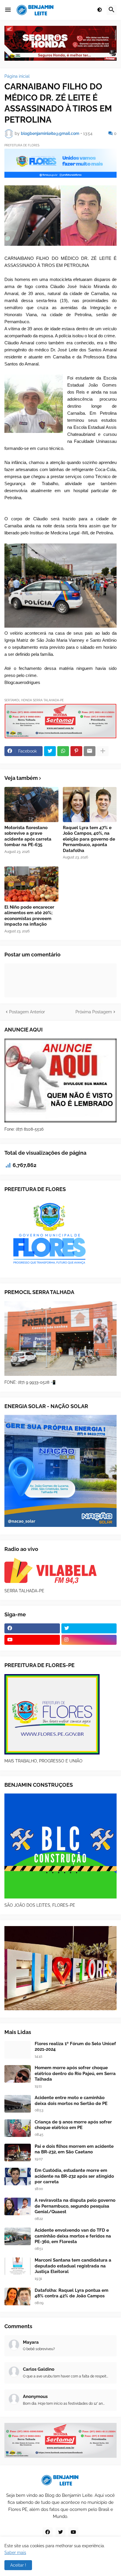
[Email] (90, 751)
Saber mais (15, 2553)
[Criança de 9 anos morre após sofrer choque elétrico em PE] (18, 2128)
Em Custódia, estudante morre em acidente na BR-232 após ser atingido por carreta (74, 2176)
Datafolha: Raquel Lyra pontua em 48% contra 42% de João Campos (72, 2293)
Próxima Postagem (94, 1012)
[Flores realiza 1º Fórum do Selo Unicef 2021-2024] (18, 2050)
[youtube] (32, 1640)
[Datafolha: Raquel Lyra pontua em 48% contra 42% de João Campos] (18, 2296)
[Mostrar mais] (103, 751)
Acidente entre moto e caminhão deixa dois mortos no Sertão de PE (71, 2101)
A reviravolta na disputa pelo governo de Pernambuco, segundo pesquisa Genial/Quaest (75, 2206)
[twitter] (89, 1628)
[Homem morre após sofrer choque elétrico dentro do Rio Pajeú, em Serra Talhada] (18, 2074)
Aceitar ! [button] (18, 2565)
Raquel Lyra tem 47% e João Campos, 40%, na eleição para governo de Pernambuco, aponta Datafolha (89, 839)
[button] (8, 10)
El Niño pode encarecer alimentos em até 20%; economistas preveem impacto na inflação (29, 916)
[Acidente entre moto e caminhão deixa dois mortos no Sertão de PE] (18, 2104)
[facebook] (32, 1628)
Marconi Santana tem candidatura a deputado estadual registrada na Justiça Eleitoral (73, 2266)
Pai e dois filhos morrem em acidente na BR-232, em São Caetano (74, 2149)
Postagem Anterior (27, 1012)
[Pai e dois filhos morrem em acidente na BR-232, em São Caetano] (18, 2152)
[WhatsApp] (63, 751)
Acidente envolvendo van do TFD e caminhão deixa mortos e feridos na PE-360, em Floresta (73, 2236)
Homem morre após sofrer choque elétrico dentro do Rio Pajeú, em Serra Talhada (75, 2073)
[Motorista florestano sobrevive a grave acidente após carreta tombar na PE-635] (31, 805)
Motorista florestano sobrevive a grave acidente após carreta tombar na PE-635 (28, 836)
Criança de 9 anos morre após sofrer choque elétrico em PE (73, 2125)
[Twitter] (50, 751)
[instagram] (89, 1640)
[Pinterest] (76, 751)
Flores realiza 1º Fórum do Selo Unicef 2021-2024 (75, 2047)
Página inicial (17, 76)
